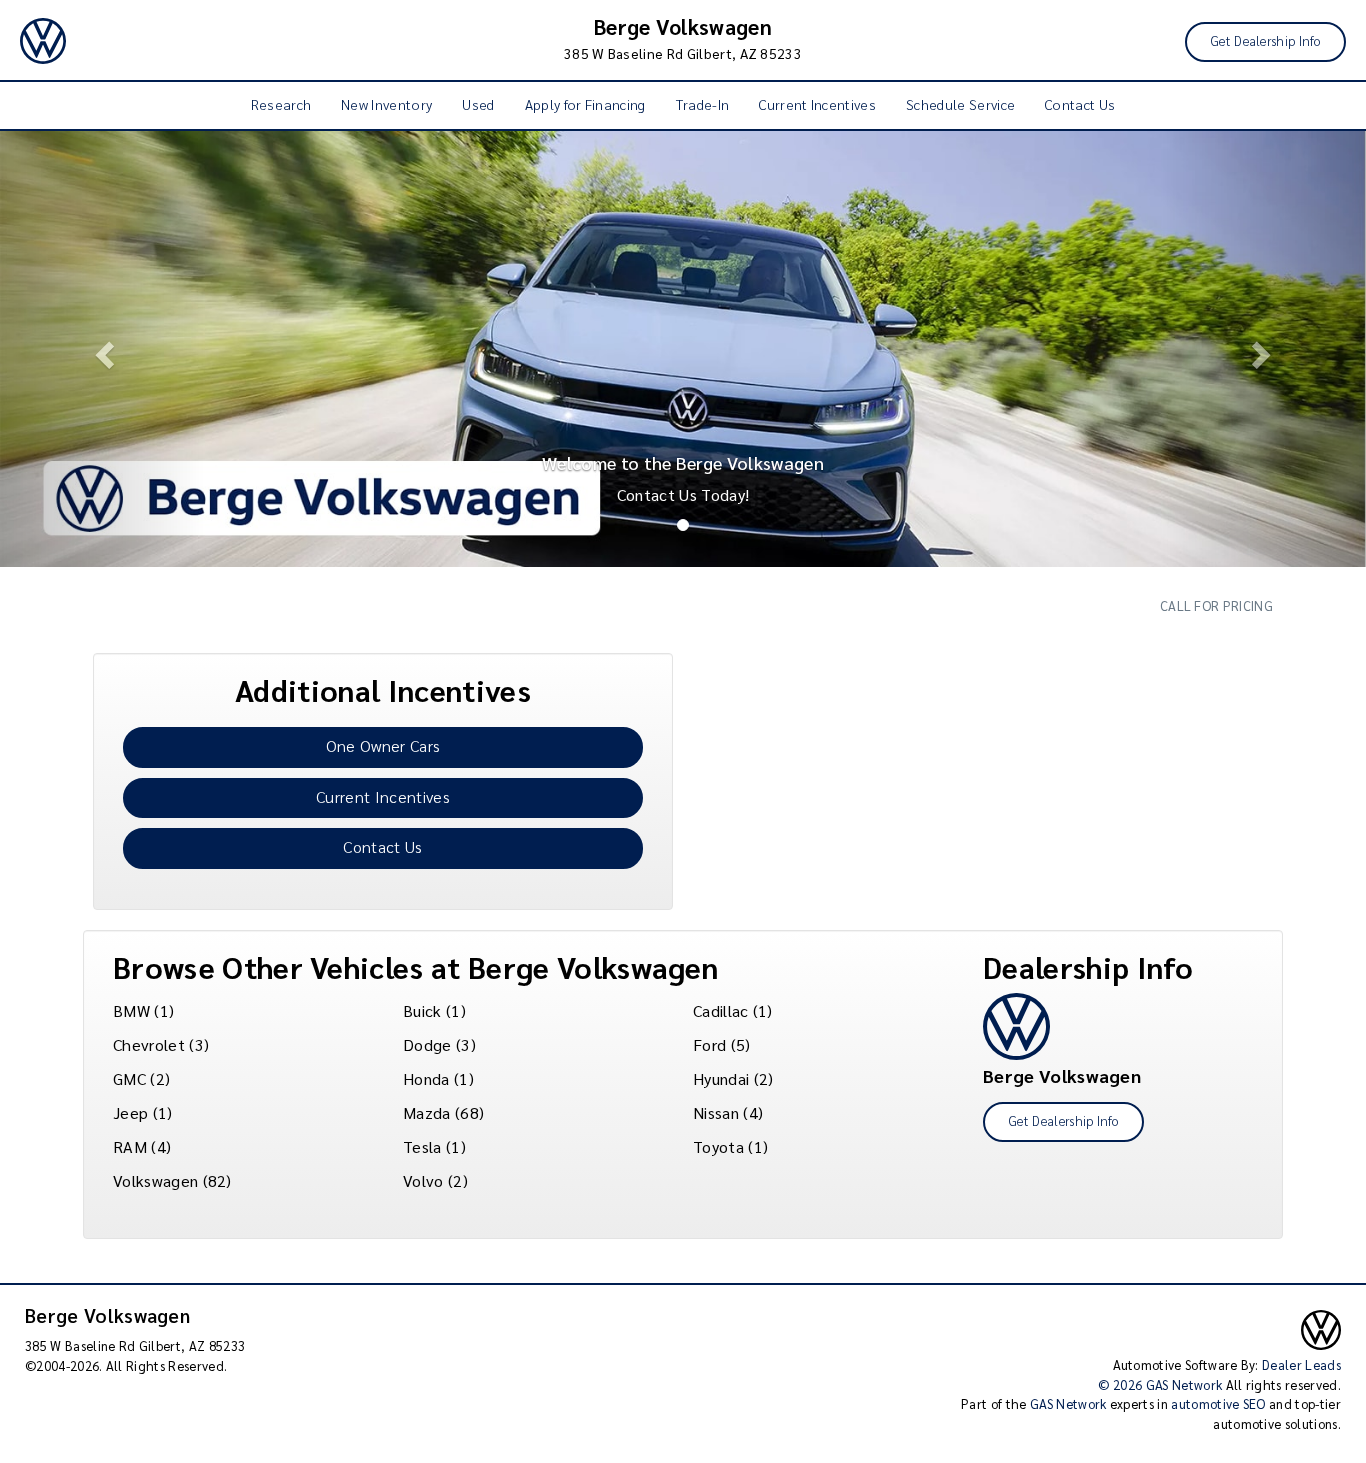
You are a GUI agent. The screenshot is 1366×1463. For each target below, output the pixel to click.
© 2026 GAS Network (1160, 1384)
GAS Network (1068, 1403)
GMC (129, 1078)
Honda (426, 1078)
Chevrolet (149, 1044)
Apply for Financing (585, 104)
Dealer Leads (1301, 1364)
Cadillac (721, 1010)
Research (281, 104)
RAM (130, 1146)
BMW (131, 1010)
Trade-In (703, 104)
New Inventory (386, 104)
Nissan (716, 1112)
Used (478, 104)
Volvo (423, 1180)
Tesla (422, 1146)
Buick (422, 1010)
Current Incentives (817, 104)
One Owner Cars (383, 745)
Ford (709, 1044)
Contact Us (1080, 104)
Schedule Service (960, 104)
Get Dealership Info (1265, 40)
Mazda (427, 1112)
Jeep (130, 1112)
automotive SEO (1218, 1403)
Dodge (427, 1044)
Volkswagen (155, 1180)
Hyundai (721, 1078)
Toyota (718, 1146)
